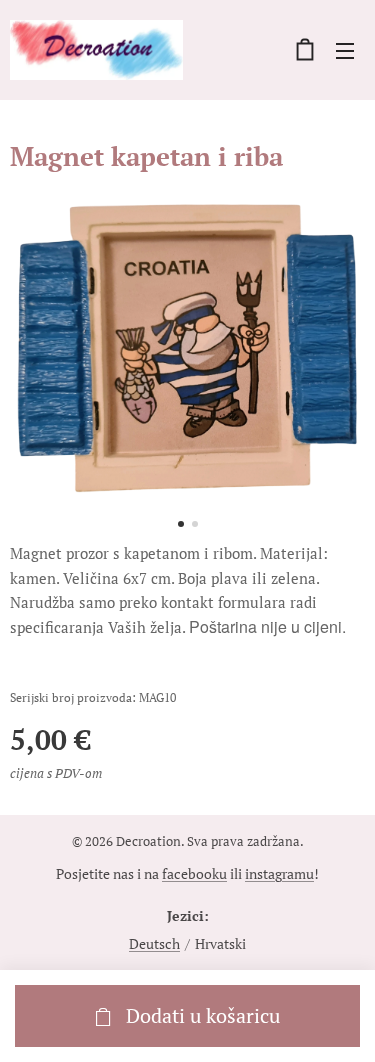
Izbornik (345, 50)
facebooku (194, 873)
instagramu (279, 873)
